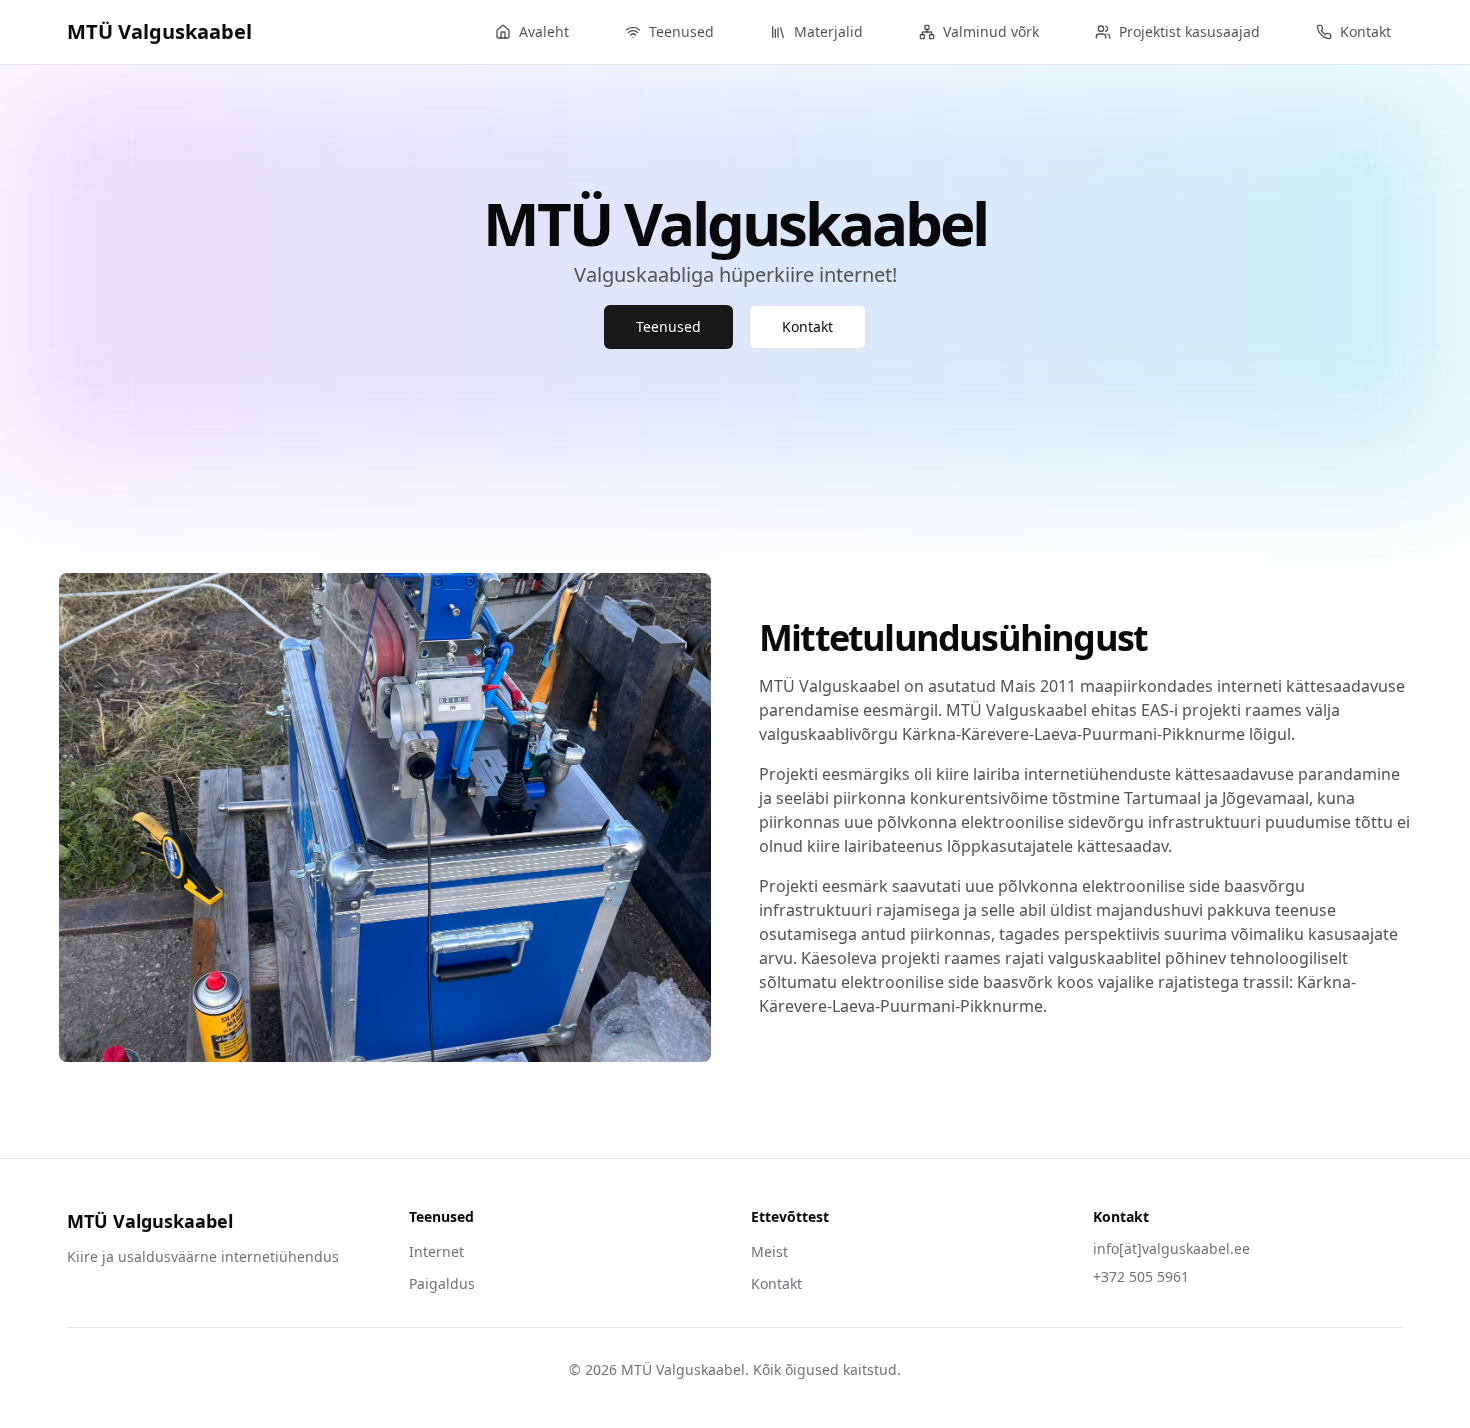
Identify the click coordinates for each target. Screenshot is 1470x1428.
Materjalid (828, 31)
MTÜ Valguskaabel (159, 31)
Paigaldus (442, 1283)
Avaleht (544, 31)
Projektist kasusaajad (1189, 31)
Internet (436, 1251)
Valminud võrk (991, 31)
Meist (769, 1251)
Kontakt (1365, 31)
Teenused (681, 31)
